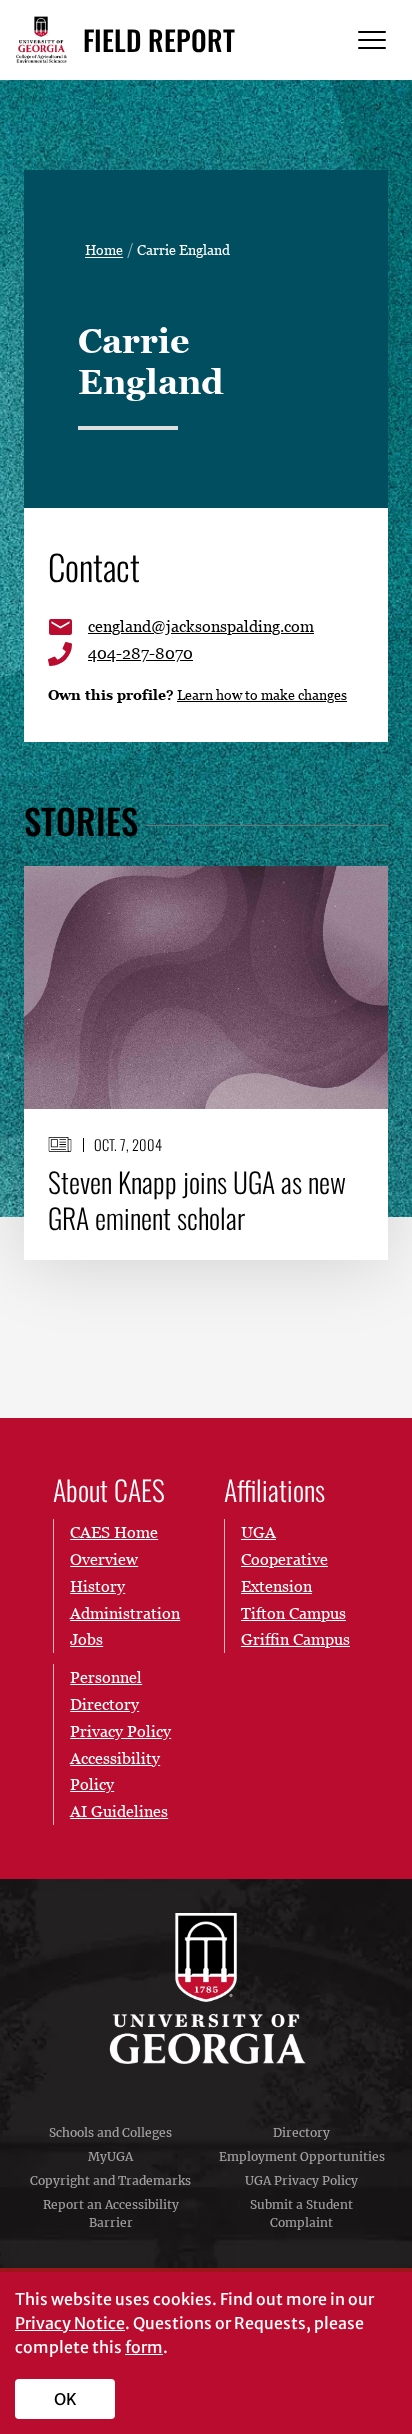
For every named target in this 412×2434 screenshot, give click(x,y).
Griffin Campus (295, 1639)
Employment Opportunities (302, 2156)
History (97, 1586)
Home (104, 250)
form (144, 2347)
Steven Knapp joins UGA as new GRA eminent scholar (197, 1200)
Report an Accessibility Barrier (111, 2213)
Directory (301, 2132)
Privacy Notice (70, 2323)
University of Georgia (206, 1988)
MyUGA (110, 2156)
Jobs (86, 1639)
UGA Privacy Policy (301, 2180)
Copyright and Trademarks (110, 2180)
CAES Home (114, 1532)
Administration (125, 1613)
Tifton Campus (293, 1613)
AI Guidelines (119, 1811)
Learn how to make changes (262, 694)
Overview (104, 1559)
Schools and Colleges (110, 2132)
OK (65, 2399)
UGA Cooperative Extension (284, 1559)
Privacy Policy (120, 1731)
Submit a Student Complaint (301, 2213)
